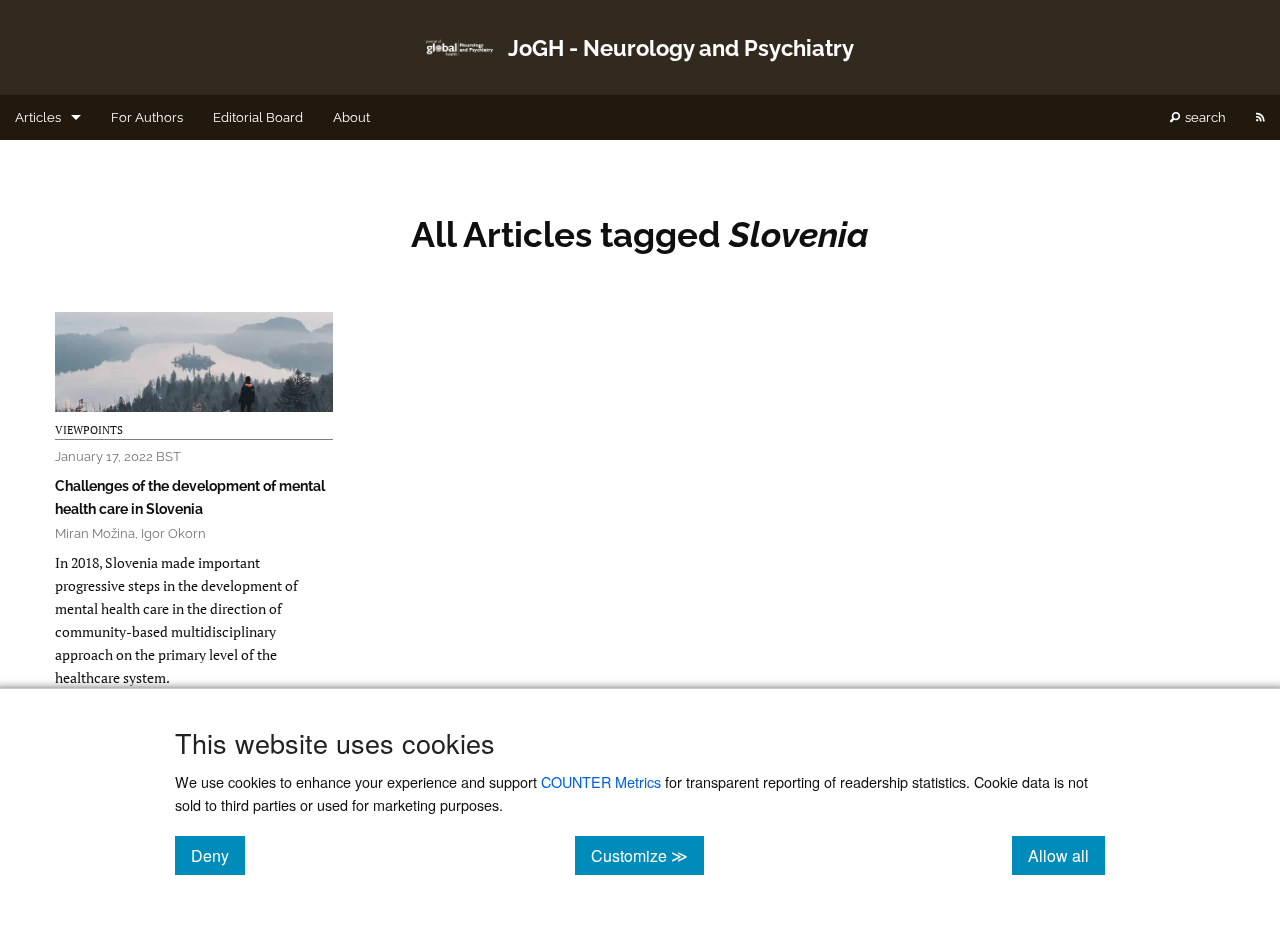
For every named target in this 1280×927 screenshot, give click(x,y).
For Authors (147, 117)
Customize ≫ (647, 855)
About (351, 117)
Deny (218, 855)
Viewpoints (89, 430)
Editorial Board (258, 117)
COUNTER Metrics (601, 781)
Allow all (1066, 855)
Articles (38, 117)
